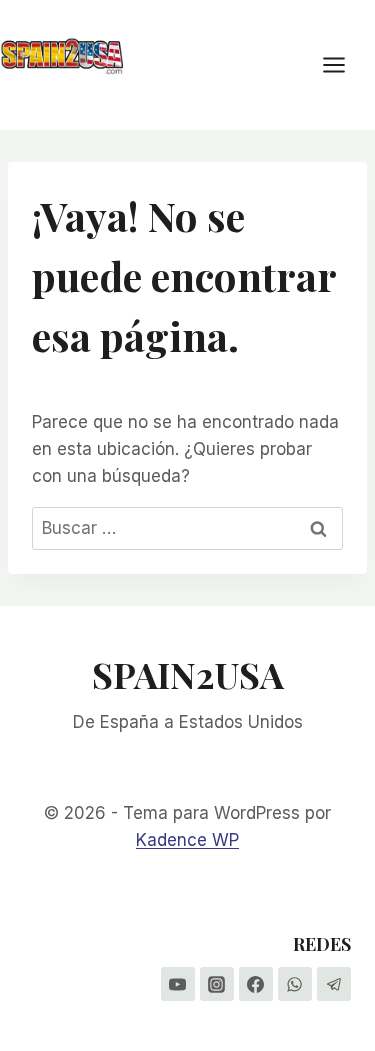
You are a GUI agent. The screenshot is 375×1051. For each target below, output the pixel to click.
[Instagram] (217, 984)
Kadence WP (187, 840)
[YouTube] (178, 984)
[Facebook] (256, 984)
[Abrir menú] (344, 64)
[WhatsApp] (295, 984)
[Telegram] (334, 984)
